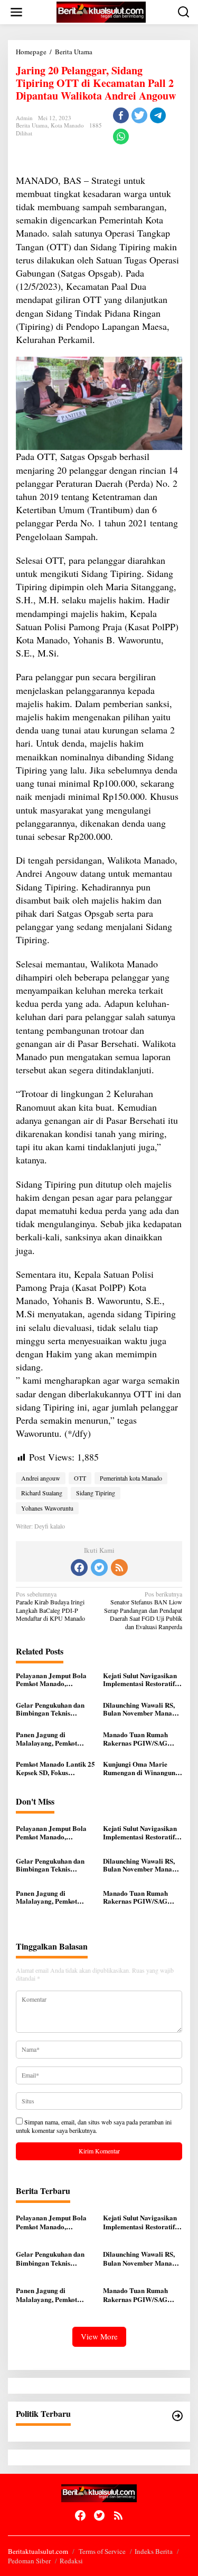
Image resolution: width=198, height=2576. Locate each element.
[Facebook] (79, 1568)
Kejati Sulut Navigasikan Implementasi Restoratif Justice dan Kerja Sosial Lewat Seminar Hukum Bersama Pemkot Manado (142, 1679)
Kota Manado (67, 125)
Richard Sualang (42, 1493)
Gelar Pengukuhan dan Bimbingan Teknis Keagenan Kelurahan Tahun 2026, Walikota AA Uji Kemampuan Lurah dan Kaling (54, 1709)
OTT (80, 1478)
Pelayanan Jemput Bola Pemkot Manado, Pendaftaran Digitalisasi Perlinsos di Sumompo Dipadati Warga (52, 1679)
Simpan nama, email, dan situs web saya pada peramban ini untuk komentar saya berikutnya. (94, 2126)
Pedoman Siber (29, 2561)
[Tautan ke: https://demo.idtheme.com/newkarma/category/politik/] (177, 2416)
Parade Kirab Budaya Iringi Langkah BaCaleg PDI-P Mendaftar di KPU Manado (50, 1607)
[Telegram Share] (158, 115)
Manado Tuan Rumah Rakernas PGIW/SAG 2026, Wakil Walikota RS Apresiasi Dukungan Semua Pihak (140, 1738)
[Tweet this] (139, 115)
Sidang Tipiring (96, 1493)
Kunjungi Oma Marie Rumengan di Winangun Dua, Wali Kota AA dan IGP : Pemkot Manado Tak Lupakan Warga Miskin (143, 1768)
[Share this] (121, 115)
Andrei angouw (41, 1478)
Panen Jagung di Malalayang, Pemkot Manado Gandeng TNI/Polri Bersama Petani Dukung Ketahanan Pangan (55, 1738)
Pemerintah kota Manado (131, 1478)
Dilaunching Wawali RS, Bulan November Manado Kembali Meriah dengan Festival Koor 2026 (141, 1709)
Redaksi (71, 2561)
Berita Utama (32, 125)
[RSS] (119, 1568)
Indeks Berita (154, 2551)
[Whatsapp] (121, 136)
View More (99, 2336)
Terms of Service (102, 2551)
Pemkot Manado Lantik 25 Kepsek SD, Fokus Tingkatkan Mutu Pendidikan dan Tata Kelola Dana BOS (55, 1768)
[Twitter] (99, 1568)
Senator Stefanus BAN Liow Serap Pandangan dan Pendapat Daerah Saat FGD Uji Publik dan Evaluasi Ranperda (143, 1610)
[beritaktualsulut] (101, 11)
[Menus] (16, 12)
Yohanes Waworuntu (47, 1508)
